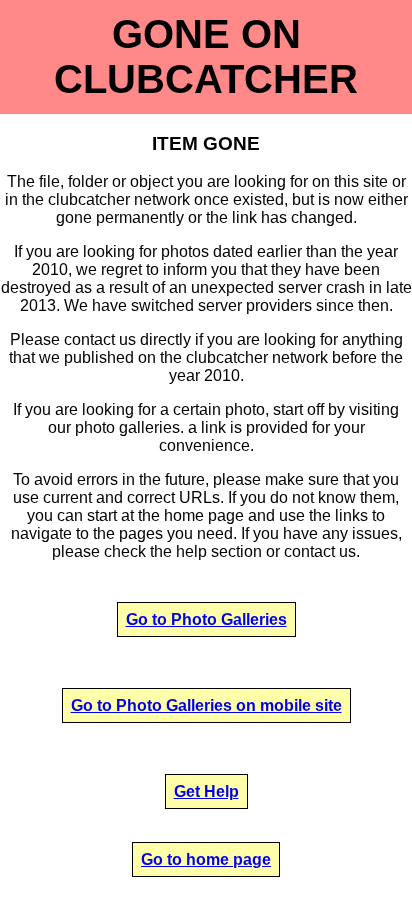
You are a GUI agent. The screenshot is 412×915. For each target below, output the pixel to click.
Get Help (206, 791)
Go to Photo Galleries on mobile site (206, 705)
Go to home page (206, 859)
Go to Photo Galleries (206, 619)
